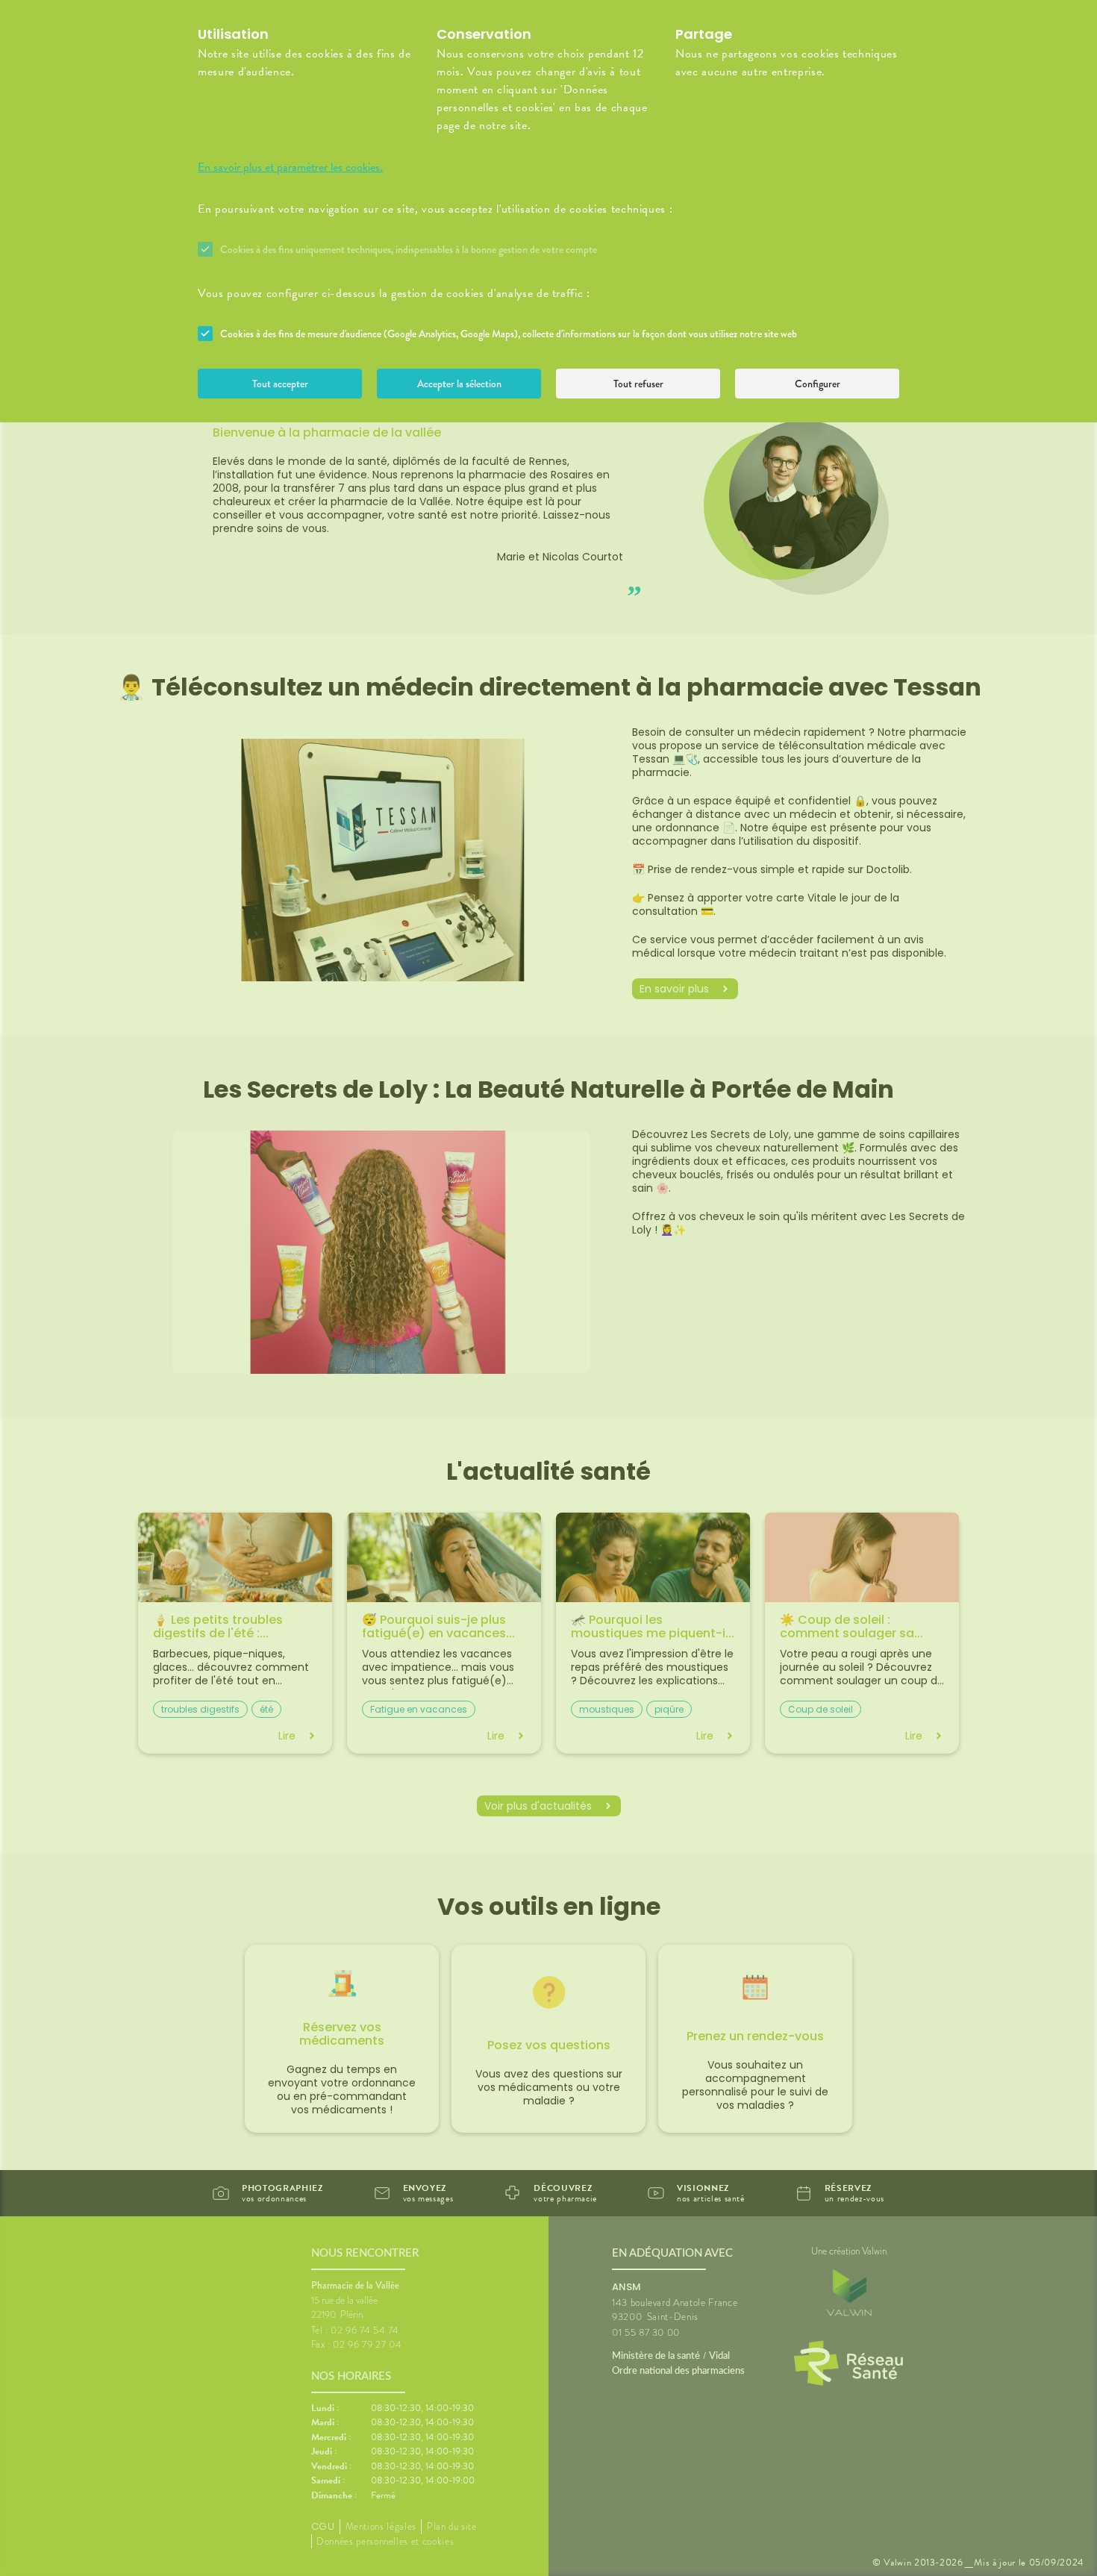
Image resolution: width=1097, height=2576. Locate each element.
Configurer (818, 384)
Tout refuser (638, 384)
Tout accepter (280, 384)
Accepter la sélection (459, 384)
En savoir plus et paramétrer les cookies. (290, 167)
